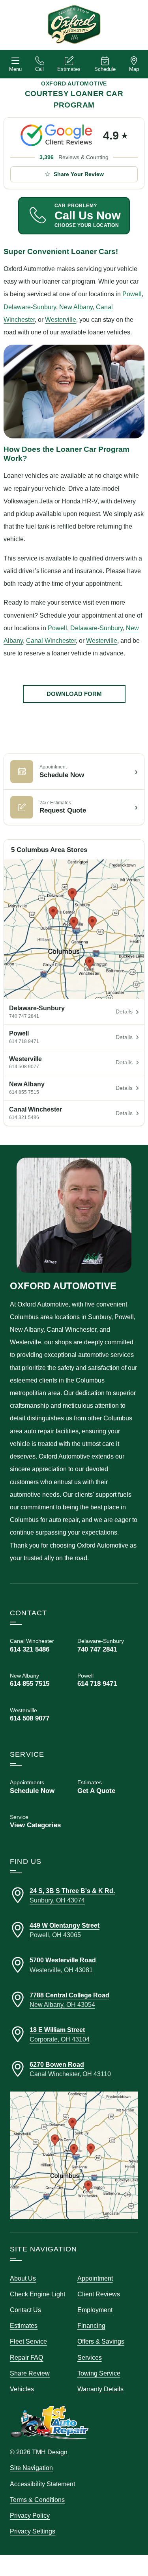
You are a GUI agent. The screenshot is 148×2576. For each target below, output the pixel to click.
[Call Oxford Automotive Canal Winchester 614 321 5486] (40, 1645)
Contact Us (25, 2310)
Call (39, 69)
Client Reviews (99, 2294)
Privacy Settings (33, 2531)
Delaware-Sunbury (30, 307)
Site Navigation (31, 2468)
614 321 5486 (24, 1117)
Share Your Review (79, 174)
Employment (95, 2310)
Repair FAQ (26, 2357)
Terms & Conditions (37, 2500)
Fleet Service (28, 2341)
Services (90, 2357)
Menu (15, 69)
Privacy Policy (30, 2515)
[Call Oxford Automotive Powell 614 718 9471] (108, 1680)
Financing (91, 2325)
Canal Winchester (51, 640)
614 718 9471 (24, 1041)
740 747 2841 (24, 1016)
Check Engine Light (37, 2294)
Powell (132, 294)
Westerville (61, 319)
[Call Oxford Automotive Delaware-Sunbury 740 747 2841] (108, 1645)
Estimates (69, 69)
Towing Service (99, 2373)
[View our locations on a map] (74, 2155)
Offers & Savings (101, 2341)
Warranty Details (100, 2389)
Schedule (105, 69)
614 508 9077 (24, 1067)
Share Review (30, 2373)
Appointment (95, 2278)
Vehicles (22, 2389)
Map (134, 69)
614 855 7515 (24, 1092)
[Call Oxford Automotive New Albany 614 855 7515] (40, 1680)
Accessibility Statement (42, 2484)
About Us (23, 2278)
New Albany (76, 307)
